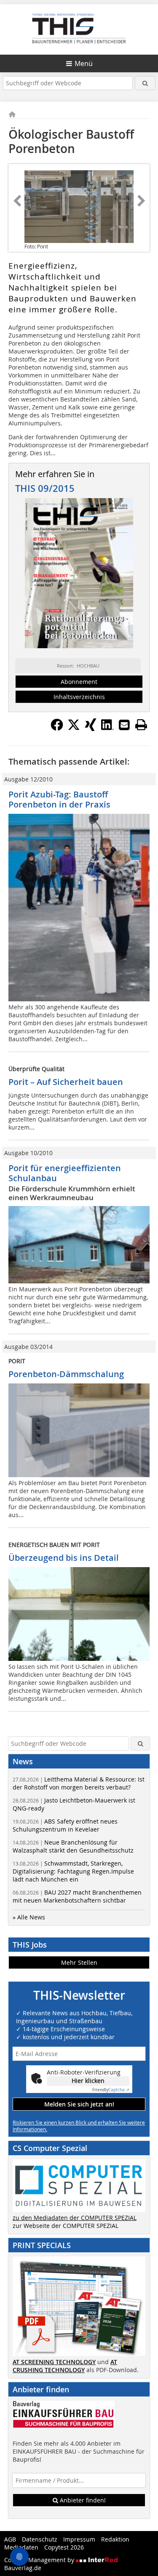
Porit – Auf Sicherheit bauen (66, 1082)
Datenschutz (40, 2539)
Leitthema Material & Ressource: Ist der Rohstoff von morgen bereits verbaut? (79, 1783)
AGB (10, 2539)
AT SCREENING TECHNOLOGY (54, 2362)
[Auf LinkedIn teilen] (107, 728)
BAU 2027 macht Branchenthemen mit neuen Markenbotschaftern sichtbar (77, 1896)
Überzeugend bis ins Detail (64, 1558)
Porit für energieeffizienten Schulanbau (65, 1173)
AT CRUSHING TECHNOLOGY (65, 2366)
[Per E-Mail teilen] (124, 725)
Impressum (79, 2539)
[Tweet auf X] (74, 728)
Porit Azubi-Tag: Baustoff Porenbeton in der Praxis (59, 799)
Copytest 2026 (64, 2547)
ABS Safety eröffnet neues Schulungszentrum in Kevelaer (65, 1825)
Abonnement (79, 682)
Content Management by (40, 2560)
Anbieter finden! (82, 2500)
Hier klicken (88, 2081)
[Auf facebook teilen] (57, 728)
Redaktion (115, 2539)
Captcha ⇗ (111, 2090)
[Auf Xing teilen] (91, 728)
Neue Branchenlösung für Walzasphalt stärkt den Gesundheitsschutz (73, 1846)
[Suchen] (145, 83)
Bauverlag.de (23, 2568)
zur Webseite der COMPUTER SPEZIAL (66, 2226)
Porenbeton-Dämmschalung (66, 1374)
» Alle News (29, 1917)
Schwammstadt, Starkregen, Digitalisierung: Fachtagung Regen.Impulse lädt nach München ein (73, 1871)
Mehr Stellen (79, 1962)
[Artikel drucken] (141, 725)
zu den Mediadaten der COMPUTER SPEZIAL (75, 2218)
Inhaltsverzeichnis (79, 697)
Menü (84, 63)
